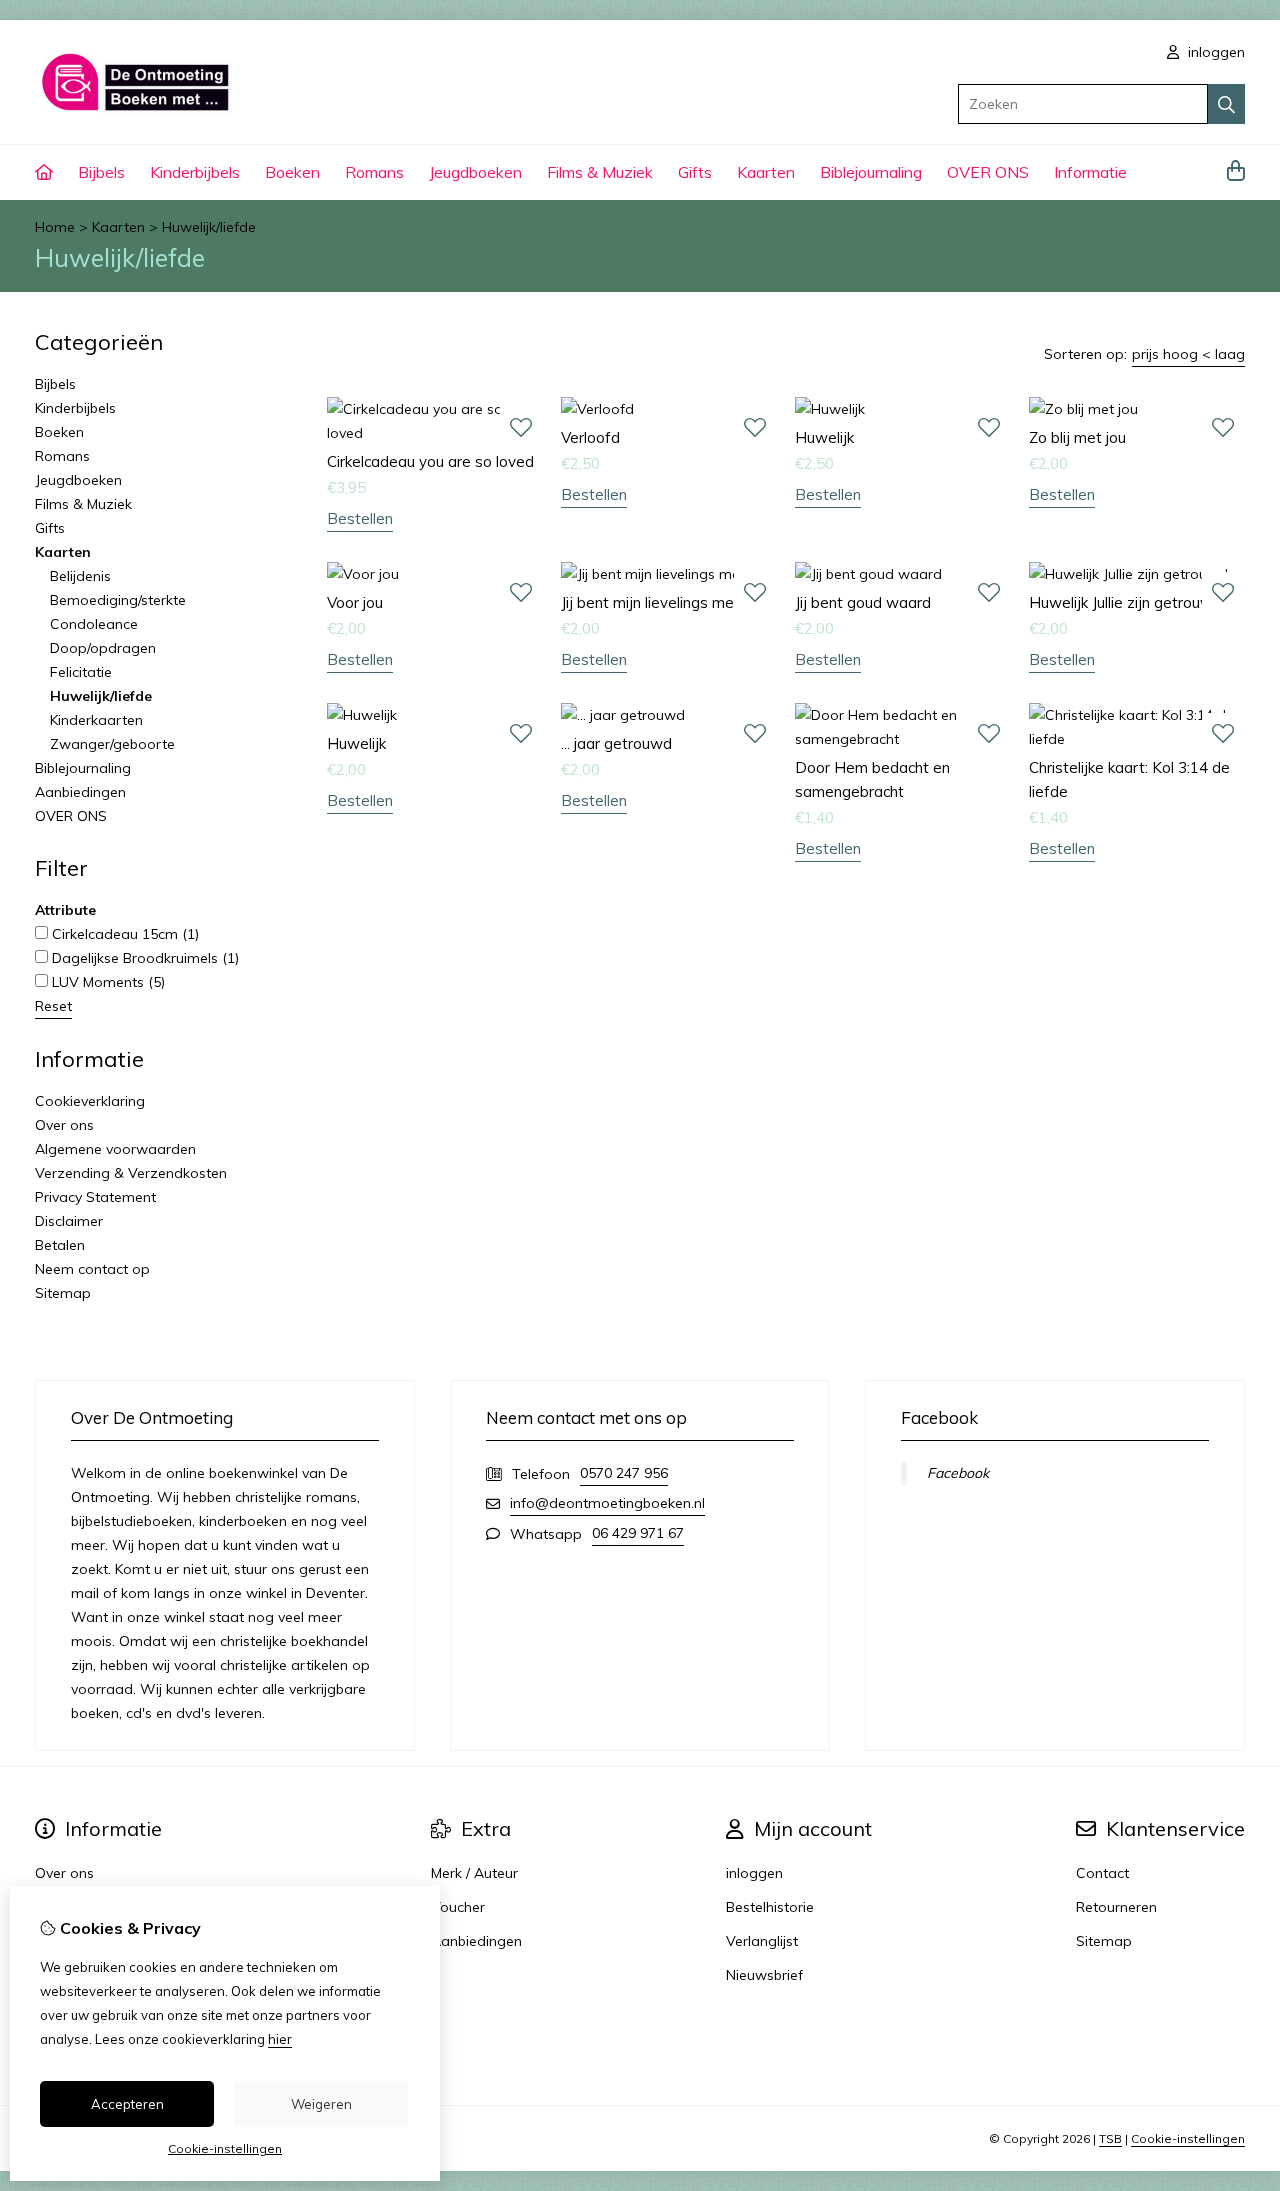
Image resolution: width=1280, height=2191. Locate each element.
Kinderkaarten (96, 720)
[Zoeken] (1226, 104)
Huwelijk (824, 437)
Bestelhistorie (770, 1907)
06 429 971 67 (638, 1533)
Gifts (695, 172)
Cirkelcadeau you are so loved (430, 461)
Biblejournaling (871, 172)
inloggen (1214, 52)
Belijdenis (80, 576)
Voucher (458, 1907)
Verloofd (590, 437)
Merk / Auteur (474, 1873)
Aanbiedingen (80, 792)
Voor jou (355, 602)
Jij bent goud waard (863, 602)
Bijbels (101, 172)
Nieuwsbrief (764, 1975)
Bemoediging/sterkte (118, 600)
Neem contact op (92, 1269)
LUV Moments (106, 982)
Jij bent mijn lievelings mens (655, 602)
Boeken (292, 172)
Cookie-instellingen (1188, 2138)
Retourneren (1116, 1907)
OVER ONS (988, 172)
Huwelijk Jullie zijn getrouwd (1125, 602)
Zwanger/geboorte (112, 744)
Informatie (1090, 172)
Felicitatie (81, 672)
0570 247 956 (624, 1473)
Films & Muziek (600, 172)
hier (280, 2039)
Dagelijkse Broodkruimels (143, 958)
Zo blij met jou (1077, 437)
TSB (1110, 2138)
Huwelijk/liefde (209, 227)
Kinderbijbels (195, 172)
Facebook (958, 1473)
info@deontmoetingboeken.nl (607, 1503)
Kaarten (766, 172)
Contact (1102, 1873)
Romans (374, 172)
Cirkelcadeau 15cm (123, 934)
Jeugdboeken (475, 172)
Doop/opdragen (103, 648)
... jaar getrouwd (616, 743)
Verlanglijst (762, 1941)
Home (55, 227)
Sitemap (63, 1293)
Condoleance (94, 624)
